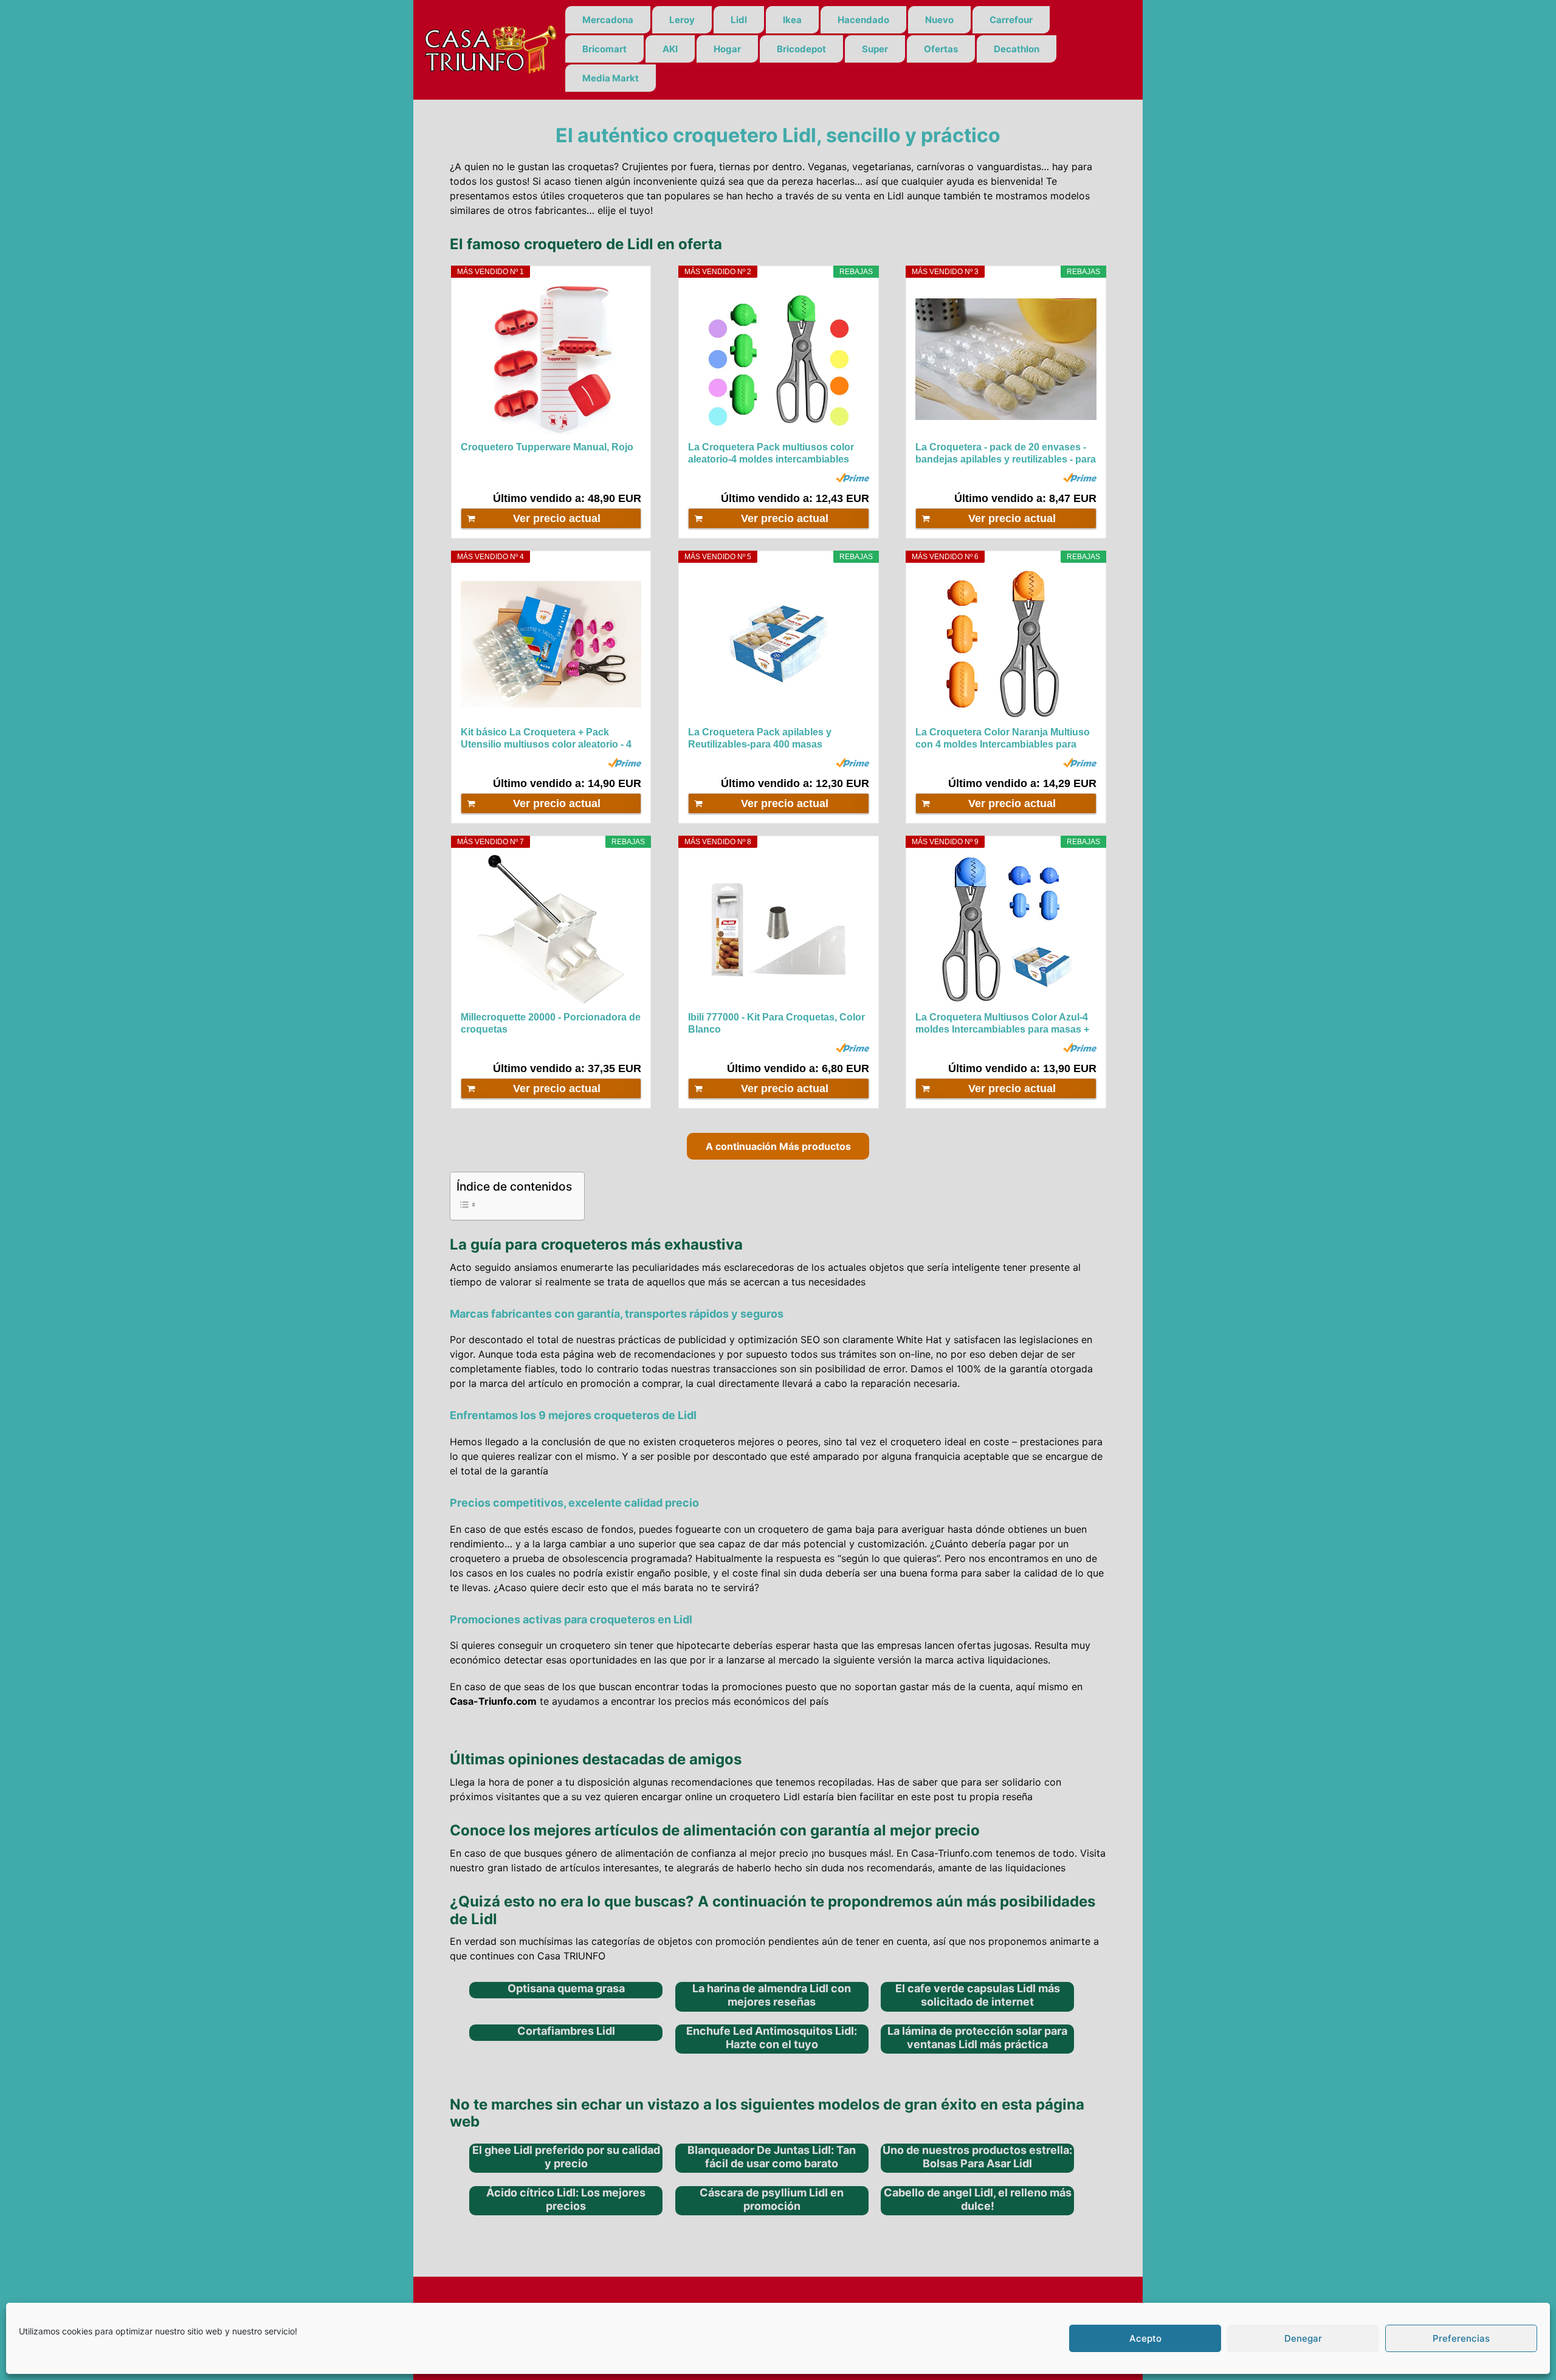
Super (875, 49)
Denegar (1303, 2338)
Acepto (1145, 2338)
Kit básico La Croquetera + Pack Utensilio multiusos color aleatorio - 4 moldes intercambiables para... (546, 739)
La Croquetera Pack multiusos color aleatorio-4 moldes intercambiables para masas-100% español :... (771, 454)
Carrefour (1011, 20)
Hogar (727, 49)
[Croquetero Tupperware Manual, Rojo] (551, 359)
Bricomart (604, 49)
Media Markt (611, 78)
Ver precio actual (557, 518)
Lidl (739, 20)
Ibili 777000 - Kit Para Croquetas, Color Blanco (776, 1023)
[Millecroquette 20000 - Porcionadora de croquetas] (551, 929)
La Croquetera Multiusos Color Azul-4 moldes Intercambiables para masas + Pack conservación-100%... (1002, 1024)
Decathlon (1017, 49)
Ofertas (941, 49)
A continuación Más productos (778, 1146)
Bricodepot (801, 49)
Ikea (792, 20)
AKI (670, 49)
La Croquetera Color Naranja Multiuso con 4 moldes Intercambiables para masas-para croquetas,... (1003, 739)
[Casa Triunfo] (489, 49)
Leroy (682, 20)
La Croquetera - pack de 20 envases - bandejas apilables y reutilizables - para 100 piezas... (1006, 454)
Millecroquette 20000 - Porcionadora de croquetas (551, 1023)
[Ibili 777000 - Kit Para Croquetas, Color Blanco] (778, 929)
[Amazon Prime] (852, 478)
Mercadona (608, 20)
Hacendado (863, 20)
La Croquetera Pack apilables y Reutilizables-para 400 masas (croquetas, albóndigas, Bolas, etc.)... (773, 739)
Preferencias (1461, 2338)
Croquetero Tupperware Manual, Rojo (547, 447)
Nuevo (939, 20)
